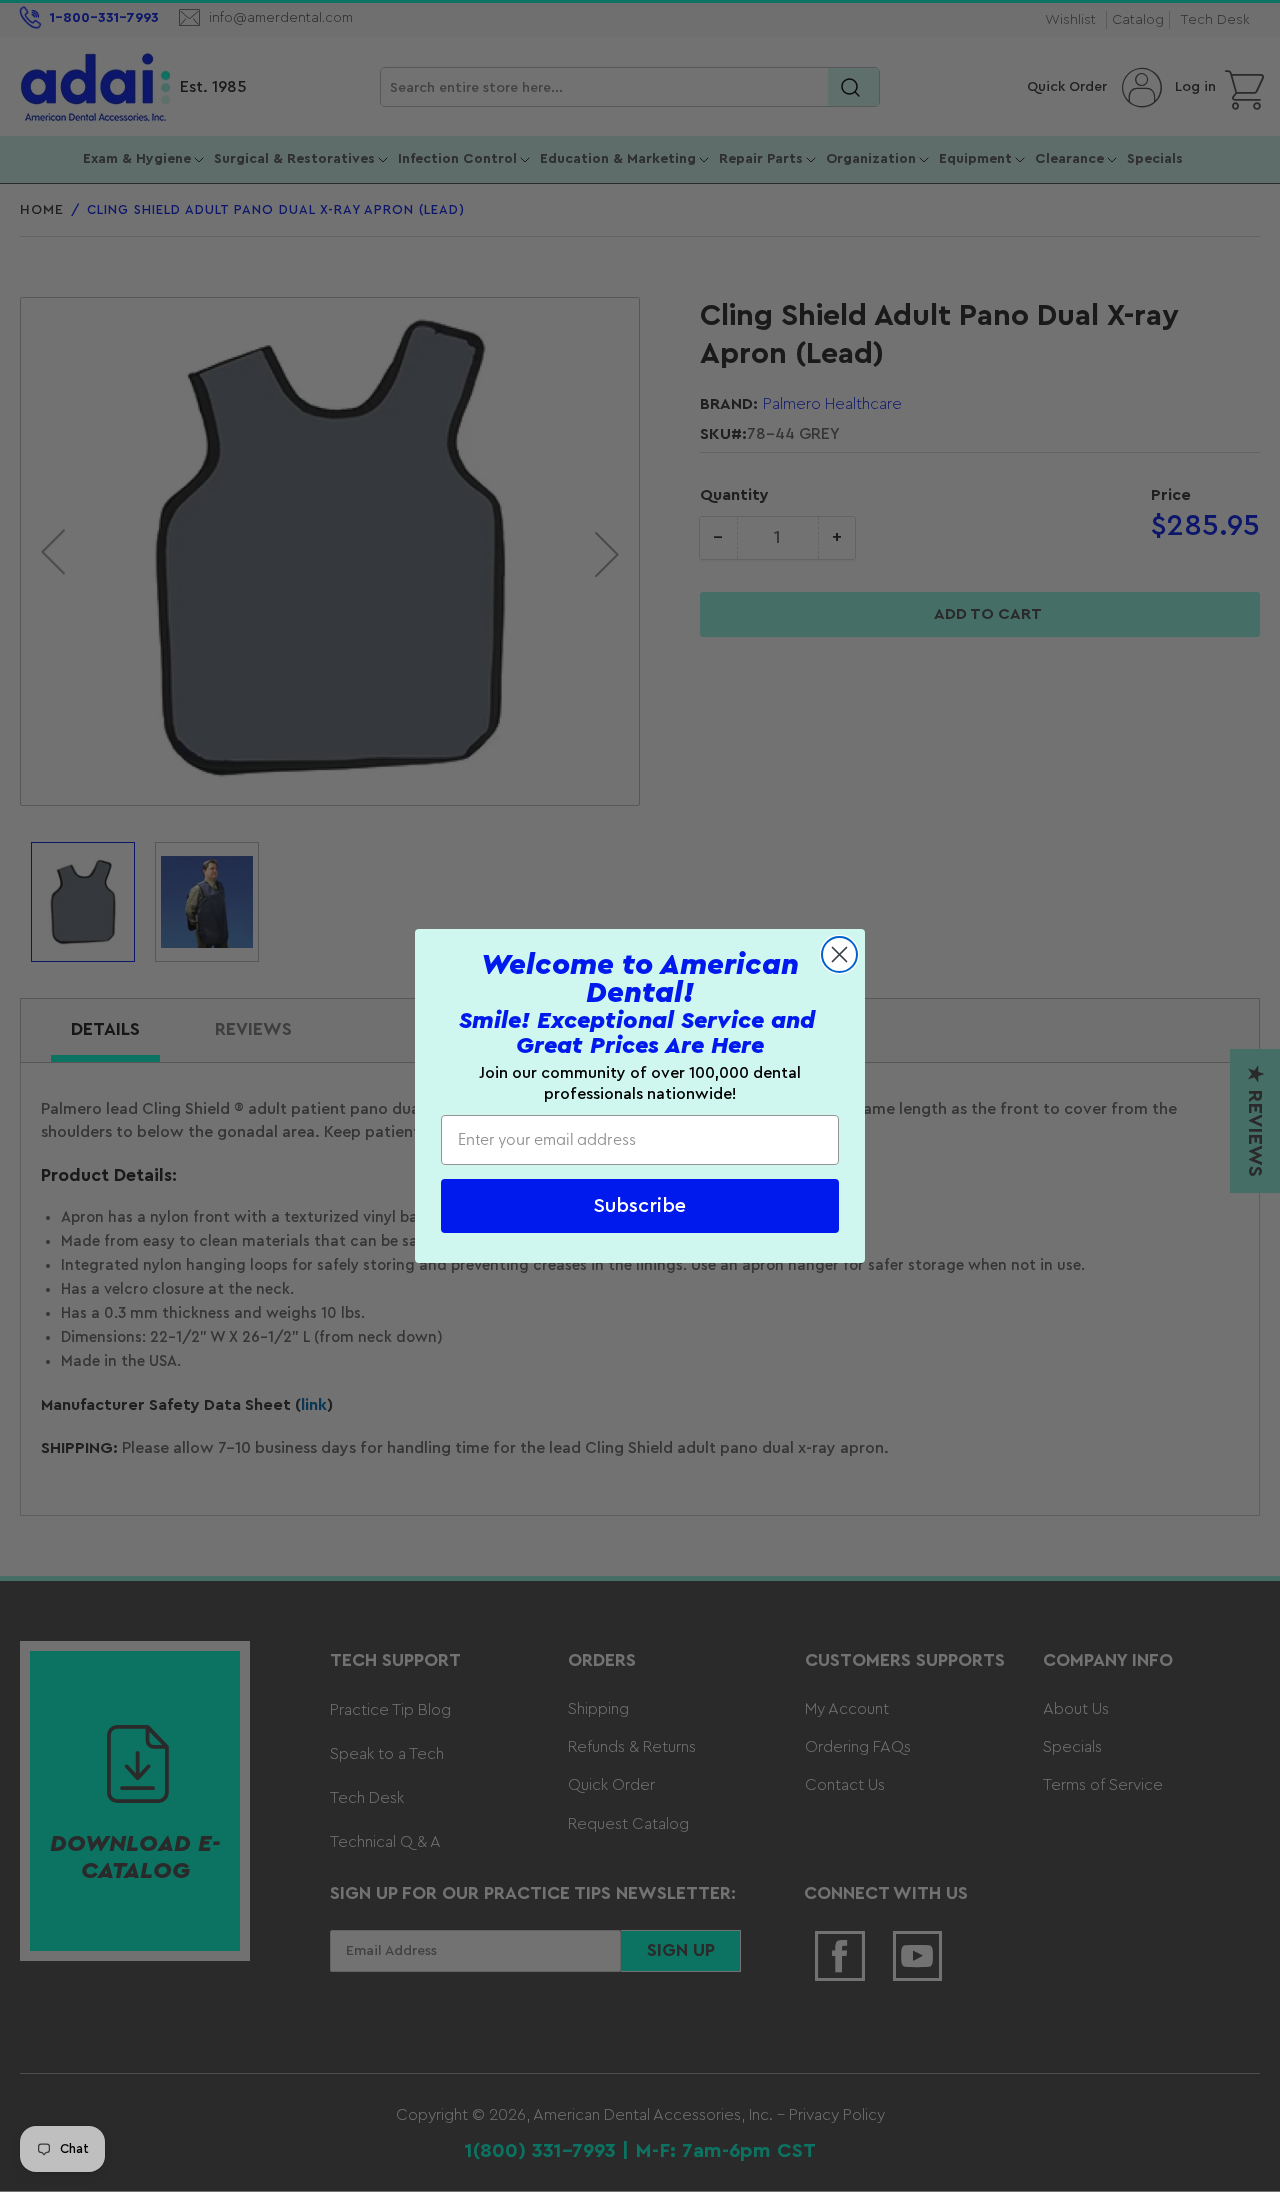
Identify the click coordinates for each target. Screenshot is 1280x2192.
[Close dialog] (839, 954)
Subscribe (640, 1206)
